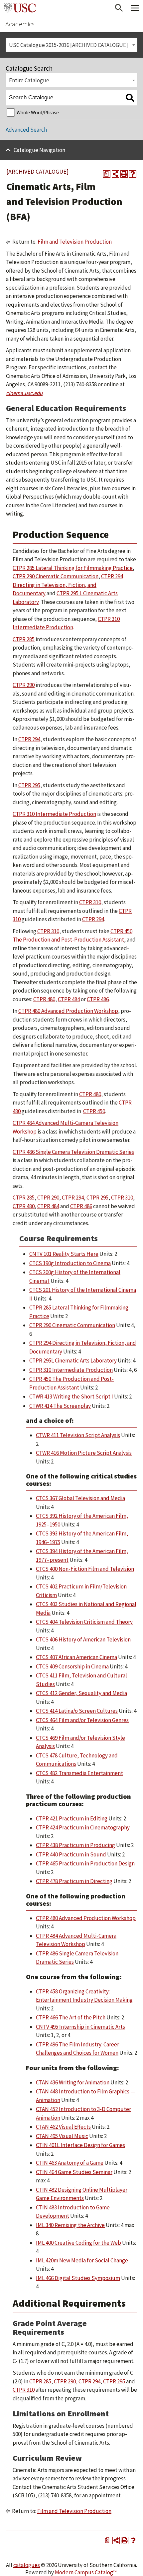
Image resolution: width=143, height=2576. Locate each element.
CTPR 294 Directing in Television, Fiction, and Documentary (68, 585)
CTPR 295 (29, 785)
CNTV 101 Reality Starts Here (64, 1254)
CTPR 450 (94, 1111)
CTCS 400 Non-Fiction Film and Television (85, 1569)
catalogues (27, 2565)
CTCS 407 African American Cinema (76, 1657)
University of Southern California (20, 8)
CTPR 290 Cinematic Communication (56, 576)
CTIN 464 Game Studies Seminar (74, 2172)
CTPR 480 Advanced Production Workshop (68, 1011)
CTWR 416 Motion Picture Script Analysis (84, 1453)
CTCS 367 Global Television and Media (80, 1498)
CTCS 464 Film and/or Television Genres (82, 1720)
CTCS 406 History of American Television (83, 1639)
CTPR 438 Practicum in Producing (75, 1845)
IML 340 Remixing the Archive (70, 2225)
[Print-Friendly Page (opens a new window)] (124, 174)
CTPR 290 (24, 685)
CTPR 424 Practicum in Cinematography (83, 1827)
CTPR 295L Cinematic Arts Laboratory (73, 1360)
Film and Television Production (75, 242)
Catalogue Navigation (39, 150)
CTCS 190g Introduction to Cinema (70, 1263)
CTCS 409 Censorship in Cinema (72, 1666)
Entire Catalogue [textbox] (29, 80)
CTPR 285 (24, 639)
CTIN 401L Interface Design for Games (80, 2145)
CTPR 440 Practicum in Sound (71, 1854)
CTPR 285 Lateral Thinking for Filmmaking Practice (73, 568)
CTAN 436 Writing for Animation (73, 2082)
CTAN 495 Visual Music (62, 2136)
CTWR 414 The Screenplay (60, 1406)
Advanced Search (26, 130)
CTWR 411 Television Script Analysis (78, 1435)
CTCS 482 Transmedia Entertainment (79, 1773)
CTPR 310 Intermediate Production (54, 814)
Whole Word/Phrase (38, 112)
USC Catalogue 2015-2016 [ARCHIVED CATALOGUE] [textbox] (69, 45)
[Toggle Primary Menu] (135, 8)
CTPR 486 (98, 999)
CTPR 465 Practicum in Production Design (85, 1863)
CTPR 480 (44, 999)
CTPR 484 (69, 999)
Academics (20, 24)
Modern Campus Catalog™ (86, 2572)
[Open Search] (119, 8)
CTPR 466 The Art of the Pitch (71, 2017)
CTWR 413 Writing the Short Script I (71, 1396)
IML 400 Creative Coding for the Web (78, 2243)
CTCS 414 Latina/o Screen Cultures (77, 1711)
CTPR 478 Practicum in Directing (74, 1881)
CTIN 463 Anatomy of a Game (70, 2163)
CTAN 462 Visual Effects (63, 2127)
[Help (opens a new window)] (133, 174)
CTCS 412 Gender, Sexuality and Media (81, 1693)
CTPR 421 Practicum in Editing (72, 1818)
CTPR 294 (29, 739)
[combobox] (71, 45)
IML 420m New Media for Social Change (82, 2260)
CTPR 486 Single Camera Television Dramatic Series (73, 1152)
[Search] (130, 98)
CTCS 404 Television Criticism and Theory (84, 1622)
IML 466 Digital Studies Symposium (78, 2278)
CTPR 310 (90, 902)
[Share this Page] (115, 174)
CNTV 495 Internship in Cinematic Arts (80, 2027)
